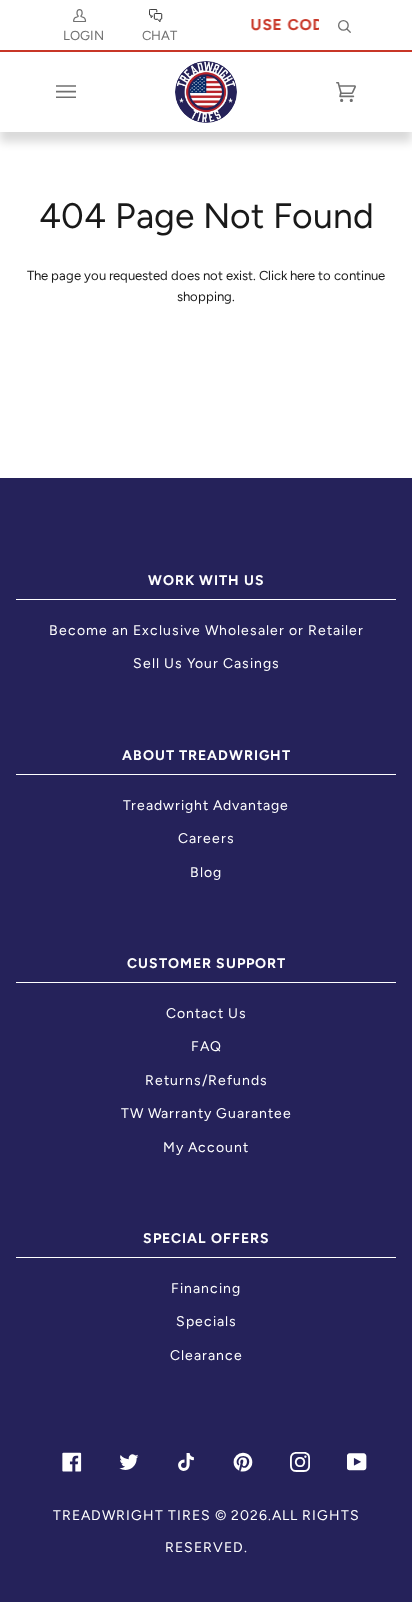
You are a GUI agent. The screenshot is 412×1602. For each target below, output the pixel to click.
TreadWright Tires (132, 1515)
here (302, 275)
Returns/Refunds (206, 1080)
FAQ (206, 1046)
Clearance (206, 1355)
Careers (206, 838)
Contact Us (206, 1013)
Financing (206, 1288)
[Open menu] (86, 92)
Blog (206, 872)
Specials (206, 1321)
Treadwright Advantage (206, 805)
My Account (206, 1147)
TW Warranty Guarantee (206, 1113)
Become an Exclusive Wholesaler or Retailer (206, 630)
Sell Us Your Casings (206, 663)
